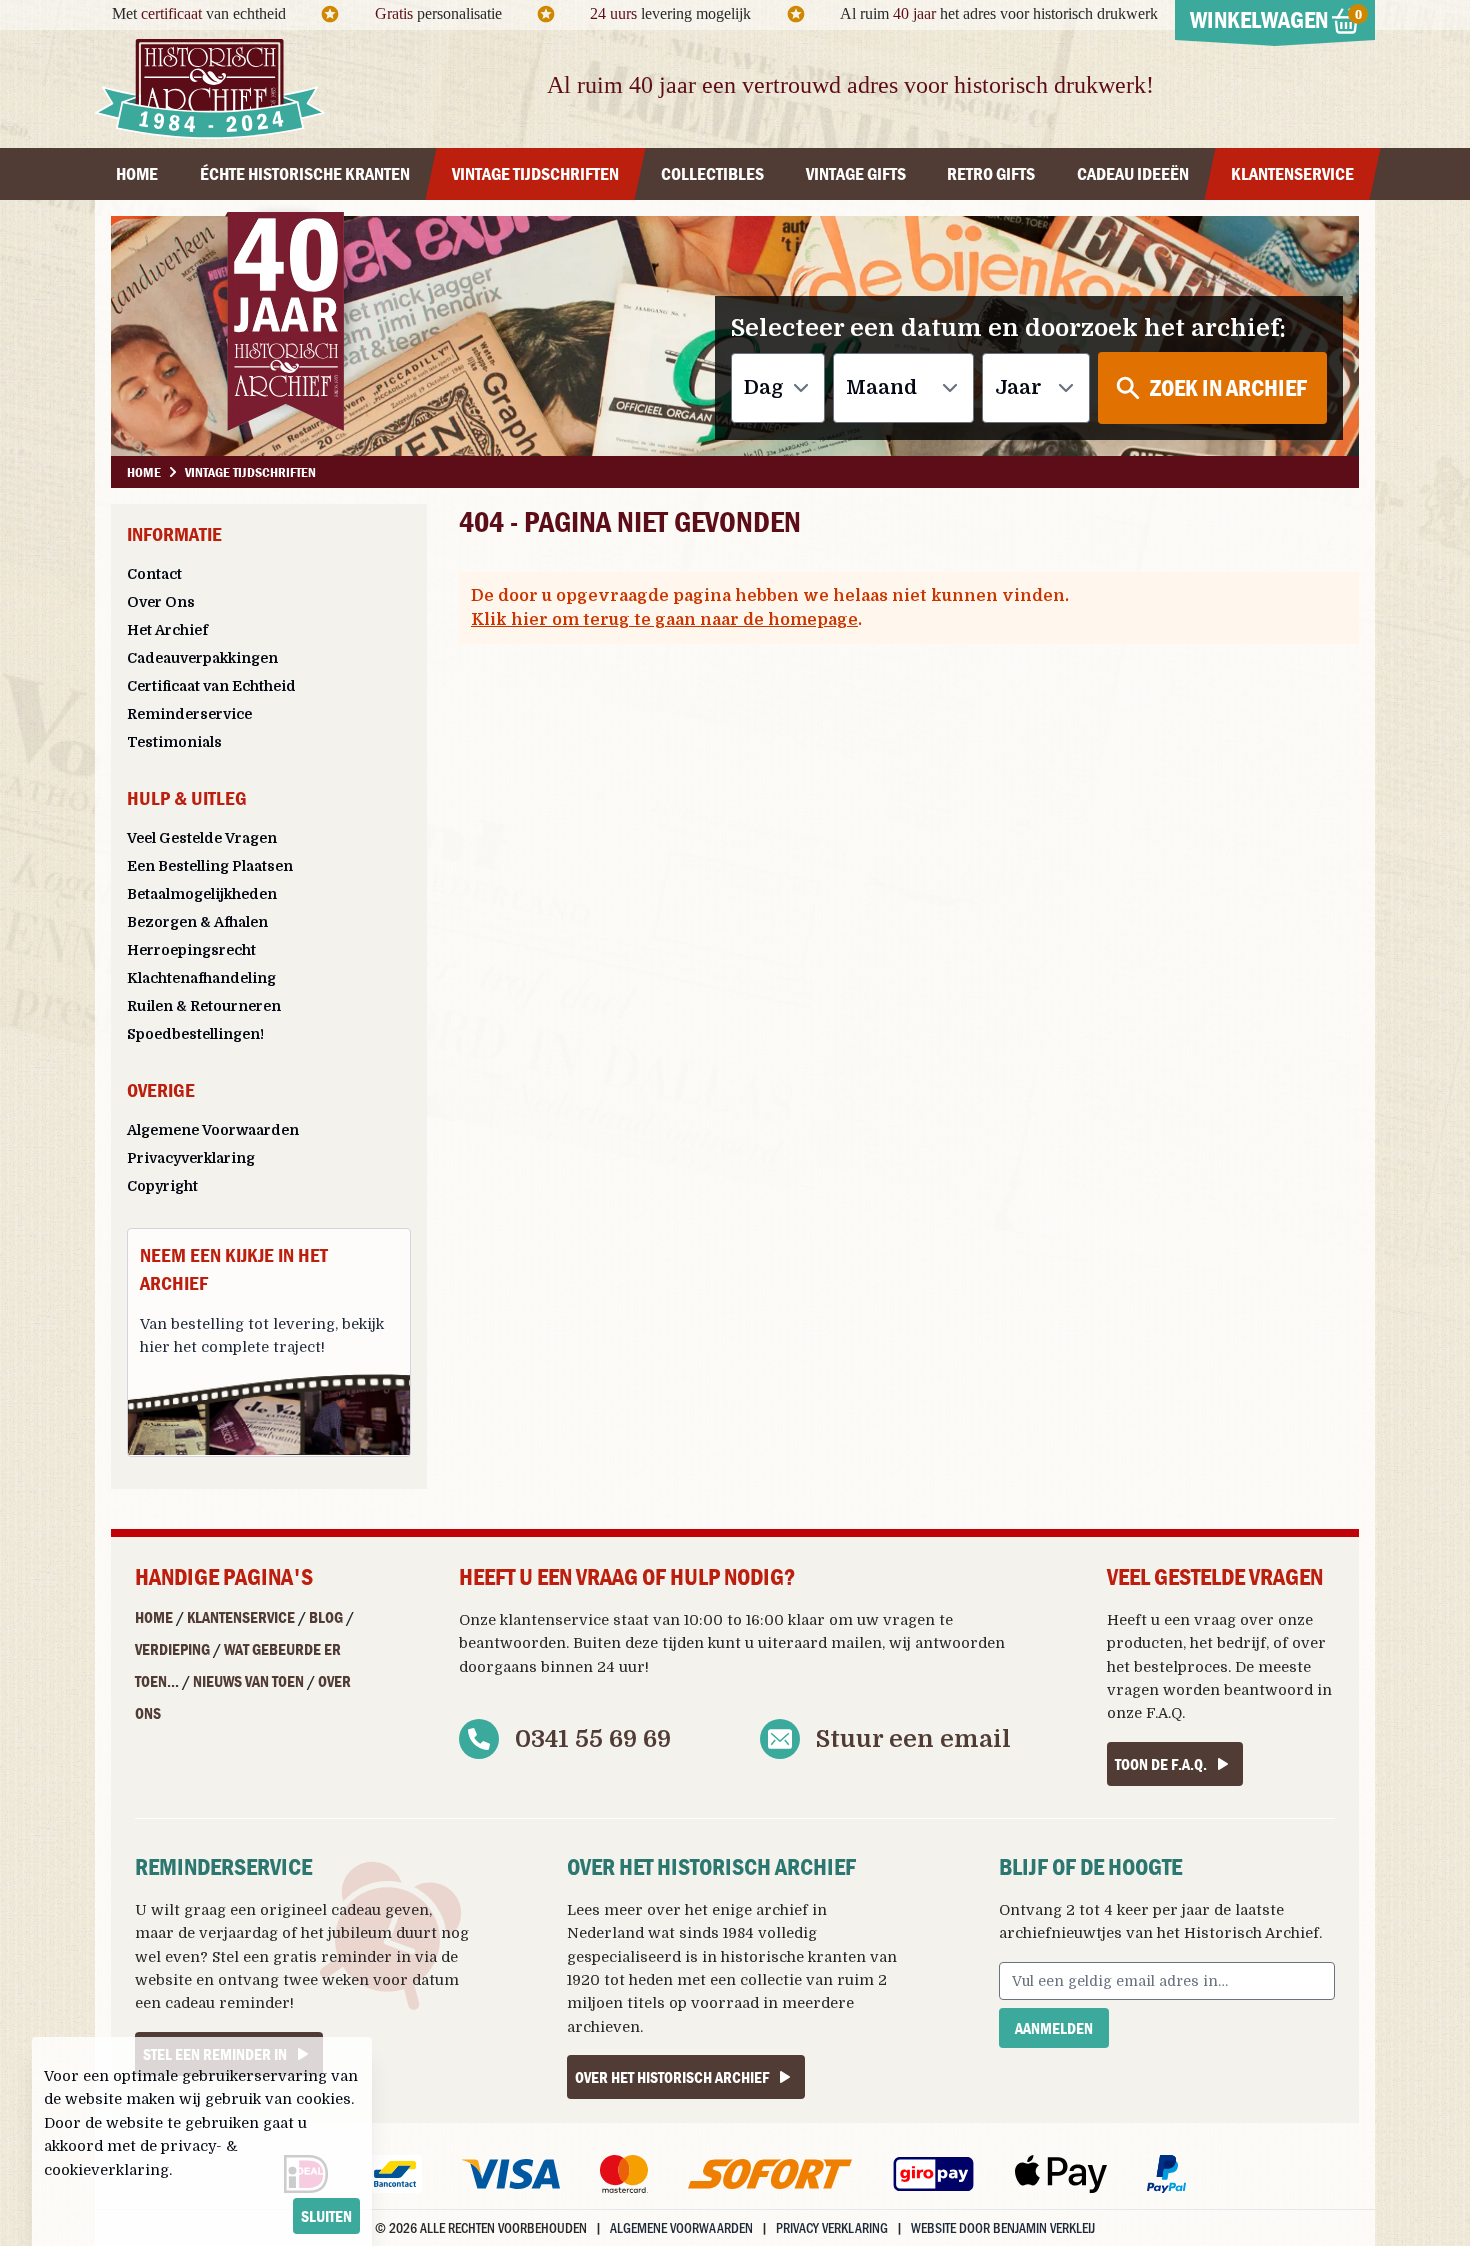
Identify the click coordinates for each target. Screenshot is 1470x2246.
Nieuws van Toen (248, 1681)
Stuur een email (913, 1739)
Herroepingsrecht (191, 950)
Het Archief (167, 630)
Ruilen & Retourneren (204, 1006)
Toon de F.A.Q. (1161, 1764)
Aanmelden (1054, 2028)
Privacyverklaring (191, 1158)
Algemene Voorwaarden (213, 1130)
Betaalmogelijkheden (202, 894)
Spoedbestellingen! (195, 1034)
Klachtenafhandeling (201, 978)
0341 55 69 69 (593, 1739)
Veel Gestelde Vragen (202, 838)
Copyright (162, 1186)
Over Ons (161, 602)
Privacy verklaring (832, 2227)
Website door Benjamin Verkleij (1003, 2227)
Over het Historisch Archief (672, 2077)
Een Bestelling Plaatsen (210, 866)
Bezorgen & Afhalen (197, 922)
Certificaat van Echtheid (211, 686)
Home (154, 1617)
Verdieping (172, 1649)
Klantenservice (241, 1617)
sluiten (326, 2216)
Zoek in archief (1228, 387)
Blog (326, 1617)
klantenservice (554, 1620)
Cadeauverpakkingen (202, 658)
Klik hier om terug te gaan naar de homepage (664, 620)
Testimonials (174, 742)
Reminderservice (189, 714)
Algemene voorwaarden (681, 2227)
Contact (154, 574)
